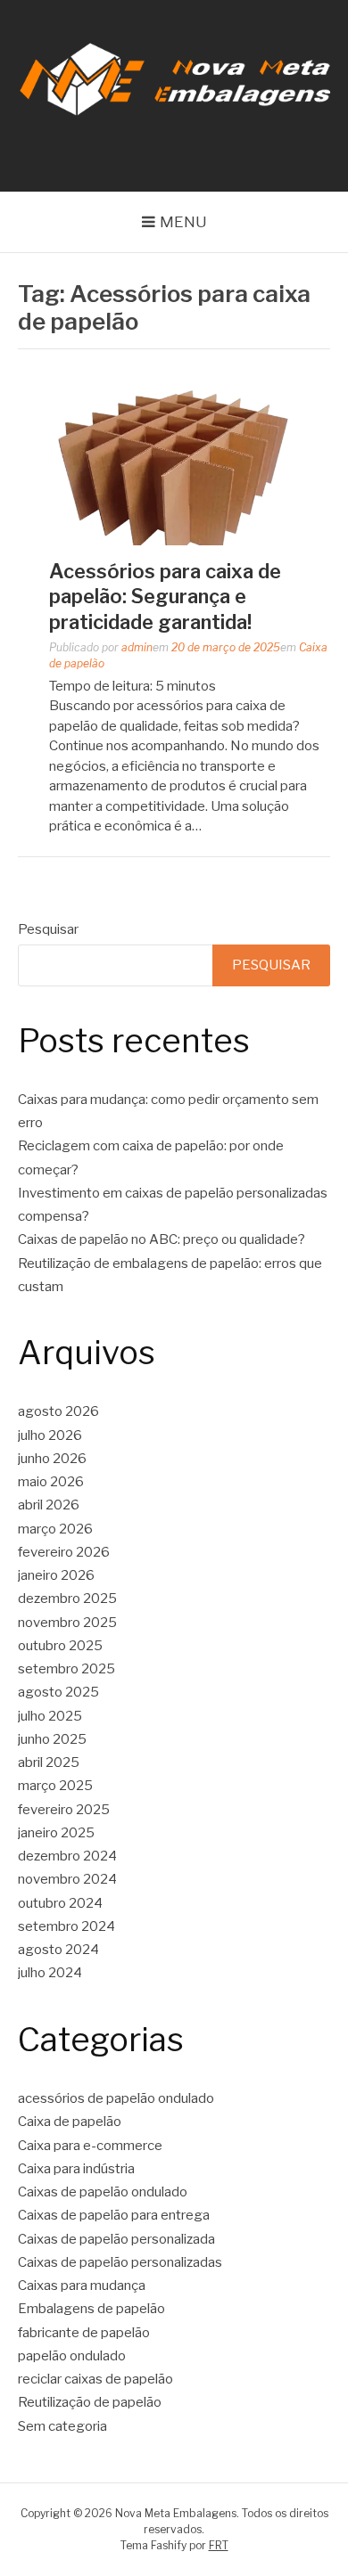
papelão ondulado (72, 2356)
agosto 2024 (58, 1950)
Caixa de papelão (70, 2122)
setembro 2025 (66, 1669)
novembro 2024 (67, 1879)
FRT (219, 2545)
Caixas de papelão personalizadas (120, 2262)
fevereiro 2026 (64, 1552)
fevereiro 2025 (64, 1810)
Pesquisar (48, 929)
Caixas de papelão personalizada (116, 2239)
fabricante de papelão (84, 2333)
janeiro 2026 (56, 1575)
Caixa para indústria (76, 2169)
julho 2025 (50, 1716)
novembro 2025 (67, 1623)
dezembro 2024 (67, 1856)
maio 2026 (51, 1482)
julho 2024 (50, 1973)
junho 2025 (52, 1739)
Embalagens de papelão (91, 2309)
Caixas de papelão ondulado (103, 2192)
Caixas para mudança (82, 2286)
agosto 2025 (58, 1692)
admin (137, 647)
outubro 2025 (60, 1646)
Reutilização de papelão (90, 2402)
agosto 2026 (58, 1411)
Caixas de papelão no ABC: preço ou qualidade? (162, 1239)
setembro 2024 (66, 1926)
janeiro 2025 (56, 1833)
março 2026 (55, 1529)
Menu (183, 222)
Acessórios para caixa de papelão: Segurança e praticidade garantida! (165, 597)
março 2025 (55, 1786)
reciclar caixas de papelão (95, 2379)
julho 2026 (50, 1435)
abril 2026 (49, 1505)
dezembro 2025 (67, 1599)
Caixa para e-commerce (90, 2146)
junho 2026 (52, 1459)
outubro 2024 (60, 1903)
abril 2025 (49, 1762)
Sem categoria (62, 2426)
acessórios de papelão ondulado (116, 2098)
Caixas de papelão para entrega (114, 2215)
